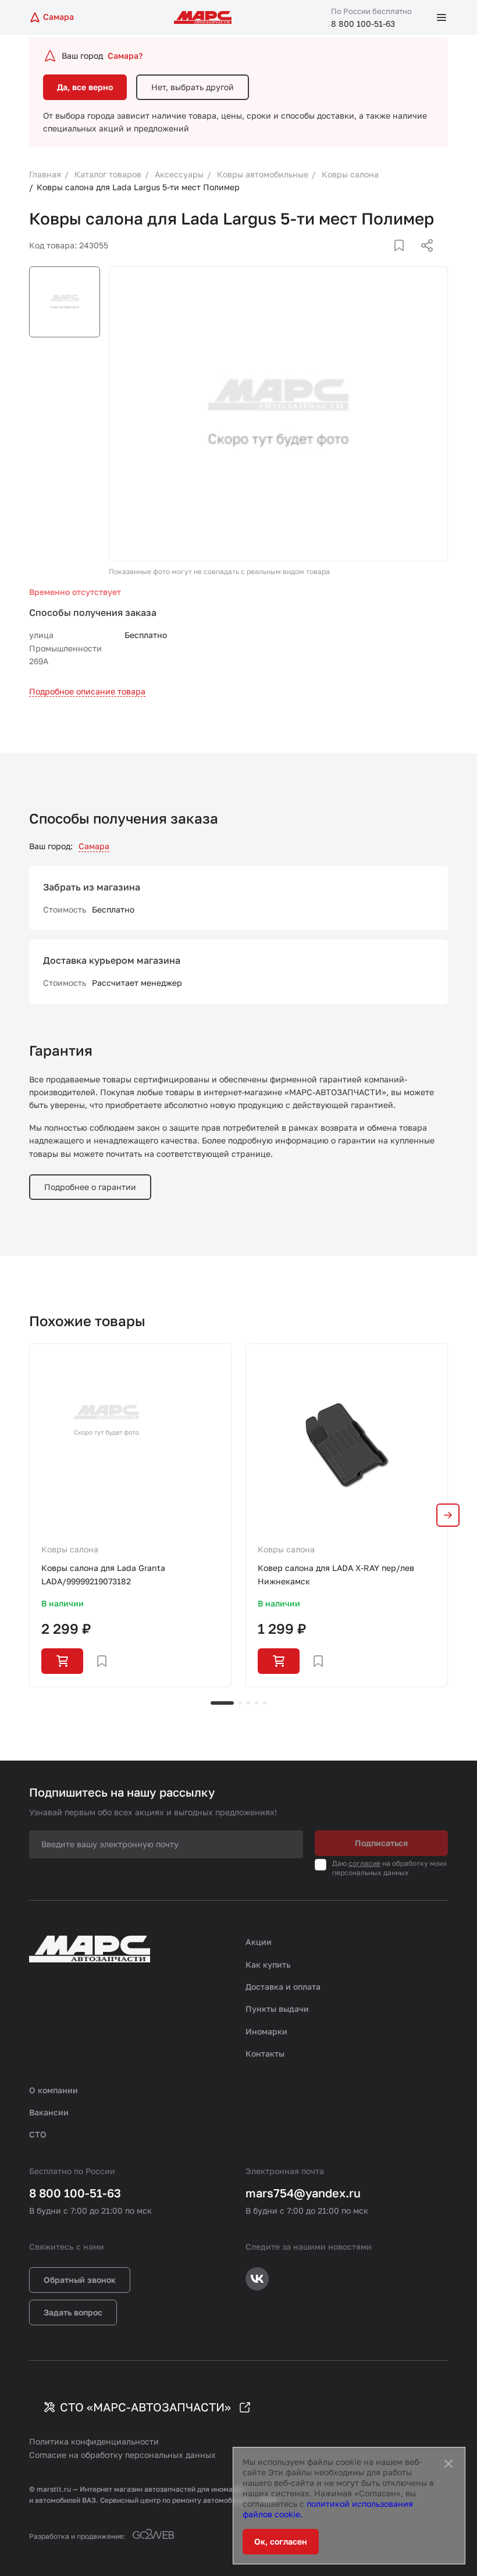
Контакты (265, 2053)
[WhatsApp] (423, 259)
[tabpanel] (130, 1515)
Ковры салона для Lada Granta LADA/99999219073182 (103, 1574)
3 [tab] (248, 1703)
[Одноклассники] (404, 259)
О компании (54, 2090)
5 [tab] (265, 1703)
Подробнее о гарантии (90, 1187)
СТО (38, 2134)
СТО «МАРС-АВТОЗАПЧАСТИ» (145, 2407)
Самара (94, 846)
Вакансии (49, 2112)
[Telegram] (367, 259)
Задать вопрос (73, 2312)
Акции (259, 1942)
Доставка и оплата (283, 1987)
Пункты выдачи (277, 2009)
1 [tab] (222, 1703)
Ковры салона (70, 1549)
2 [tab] (240, 1703)
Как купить (268, 1964)
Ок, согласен (281, 2541)
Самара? (125, 56)
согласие (364, 1863)
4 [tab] (257, 1703)
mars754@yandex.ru (303, 2193)
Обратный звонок (80, 2280)
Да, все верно (85, 87)
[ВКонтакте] (386, 259)
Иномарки (266, 2031)
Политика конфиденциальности (94, 2441)
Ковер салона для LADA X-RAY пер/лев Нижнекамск (336, 1574)
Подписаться (381, 1843)
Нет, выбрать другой (193, 87)
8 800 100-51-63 (363, 24)
